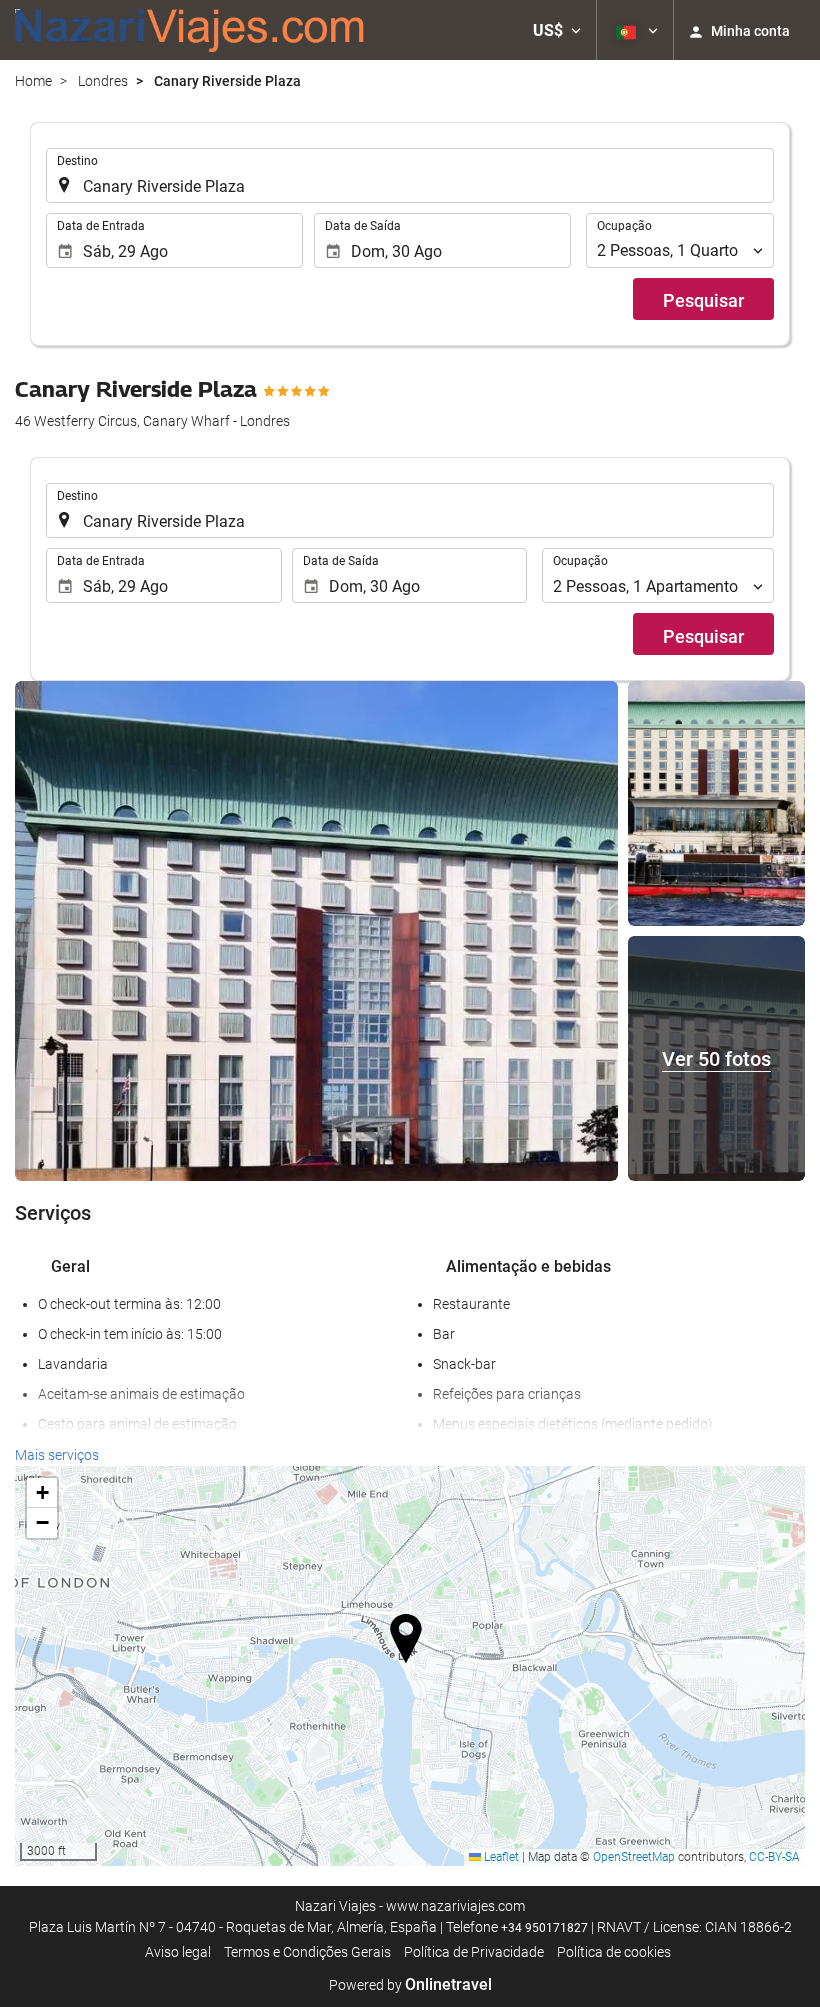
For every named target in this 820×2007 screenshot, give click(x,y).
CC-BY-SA (774, 1857)
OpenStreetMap (634, 1857)
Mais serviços (57, 1455)
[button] (557, 30)
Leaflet (500, 1857)
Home (33, 81)
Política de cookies (614, 1952)
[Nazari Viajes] (190, 30)
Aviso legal (178, 1952)
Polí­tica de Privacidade (474, 1952)
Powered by (410, 1985)
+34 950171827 (544, 1928)
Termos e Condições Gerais (307, 1952)
